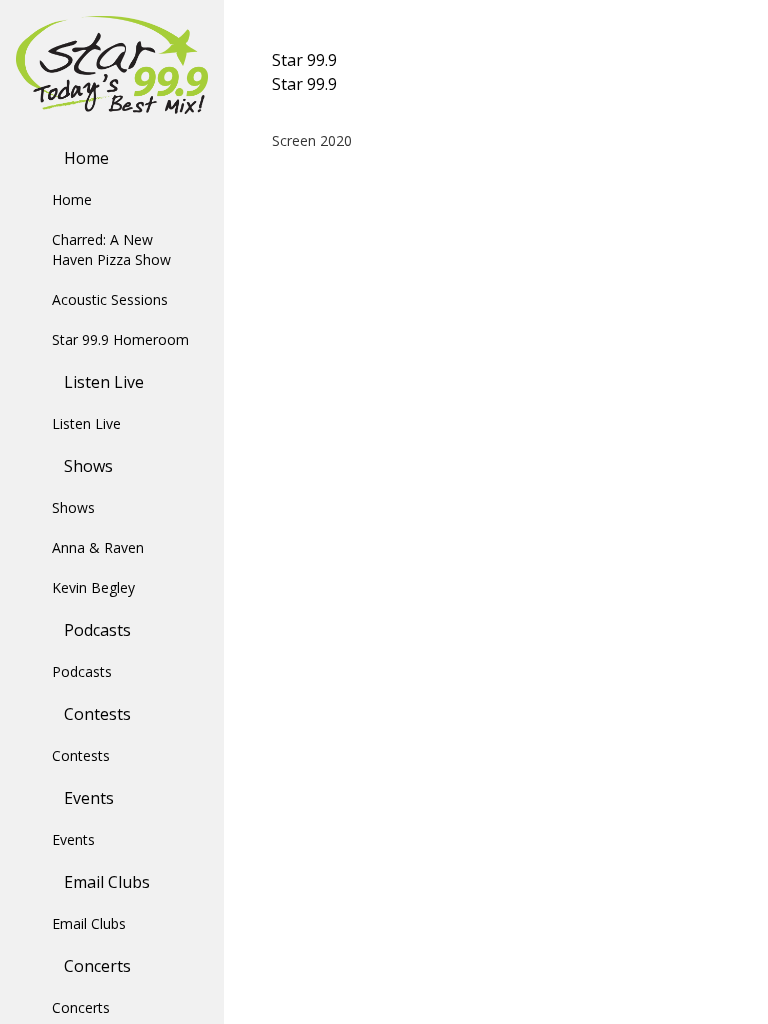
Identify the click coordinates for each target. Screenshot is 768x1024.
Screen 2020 (312, 140)
